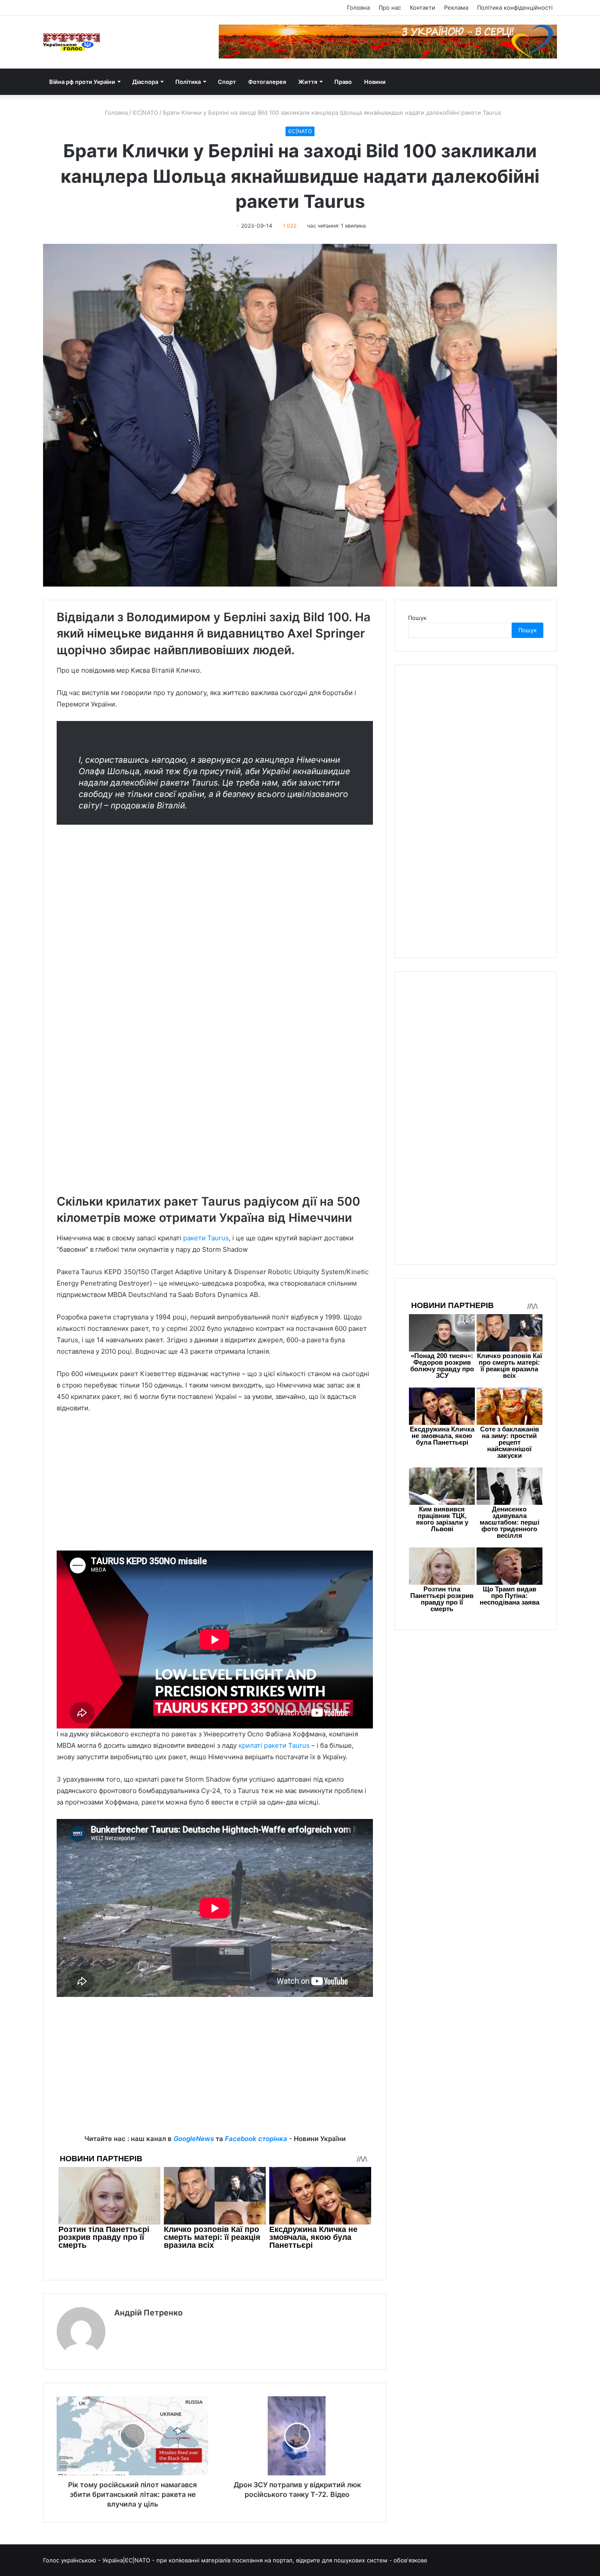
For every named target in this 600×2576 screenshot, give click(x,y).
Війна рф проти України (82, 82)
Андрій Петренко (148, 2313)
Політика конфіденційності (515, 7)
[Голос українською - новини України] (72, 42)
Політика (188, 82)
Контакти (423, 7)
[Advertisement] (215, 1486)
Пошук (417, 618)
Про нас (390, 7)
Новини (375, 82)
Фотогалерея (267, 82)
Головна (358, 7)
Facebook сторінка (256, 2139)
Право (343, 82)
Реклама (456, 7)
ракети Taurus (206, 1238)
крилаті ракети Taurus (274, 1745)
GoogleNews (194, 2139)
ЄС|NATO (145, 112)
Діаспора (145, 82)
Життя (308, 82)
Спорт (227, 82)
